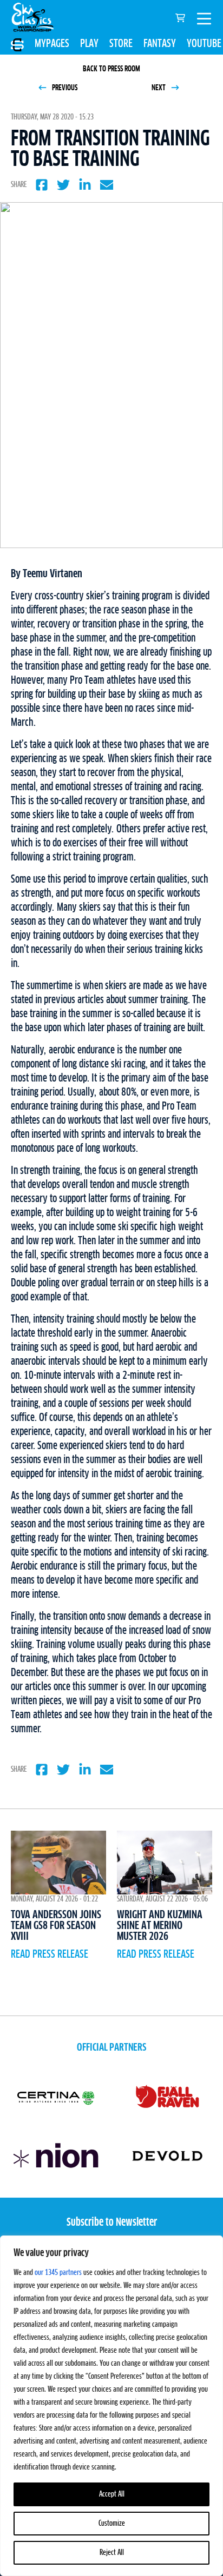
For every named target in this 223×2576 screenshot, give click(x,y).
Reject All (112, 2553)
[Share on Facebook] (42, 185)
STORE (121, 44)
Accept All (112, 2494)
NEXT (159, 88)
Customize (112, 2524)
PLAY (89, 44)
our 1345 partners (58, 2273)
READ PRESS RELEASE (50, 1954)
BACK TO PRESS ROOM (111, 69)
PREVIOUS (64, 88)
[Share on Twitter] (63, 185)
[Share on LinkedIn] (85, 185)
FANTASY (160, 44)
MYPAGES (52, 44)
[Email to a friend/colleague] (107, 185)
